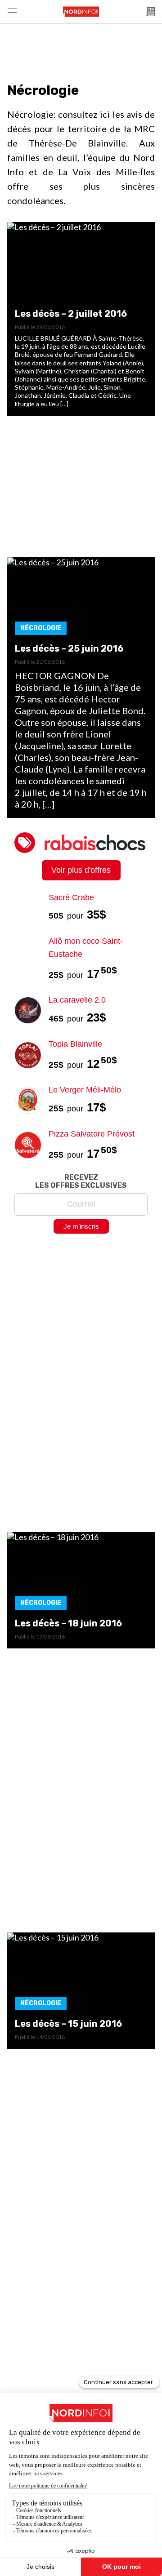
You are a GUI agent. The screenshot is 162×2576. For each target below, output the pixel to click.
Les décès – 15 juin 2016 (68, 2024)
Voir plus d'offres (81, 870)
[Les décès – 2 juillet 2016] (81, 264)
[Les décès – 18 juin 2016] (81, 1574)
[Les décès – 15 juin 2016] (81, 1974)
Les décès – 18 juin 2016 (68, 1623)
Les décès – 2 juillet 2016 (71, 314)
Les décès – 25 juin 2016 (69, 648)
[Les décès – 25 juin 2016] (81, 599)
